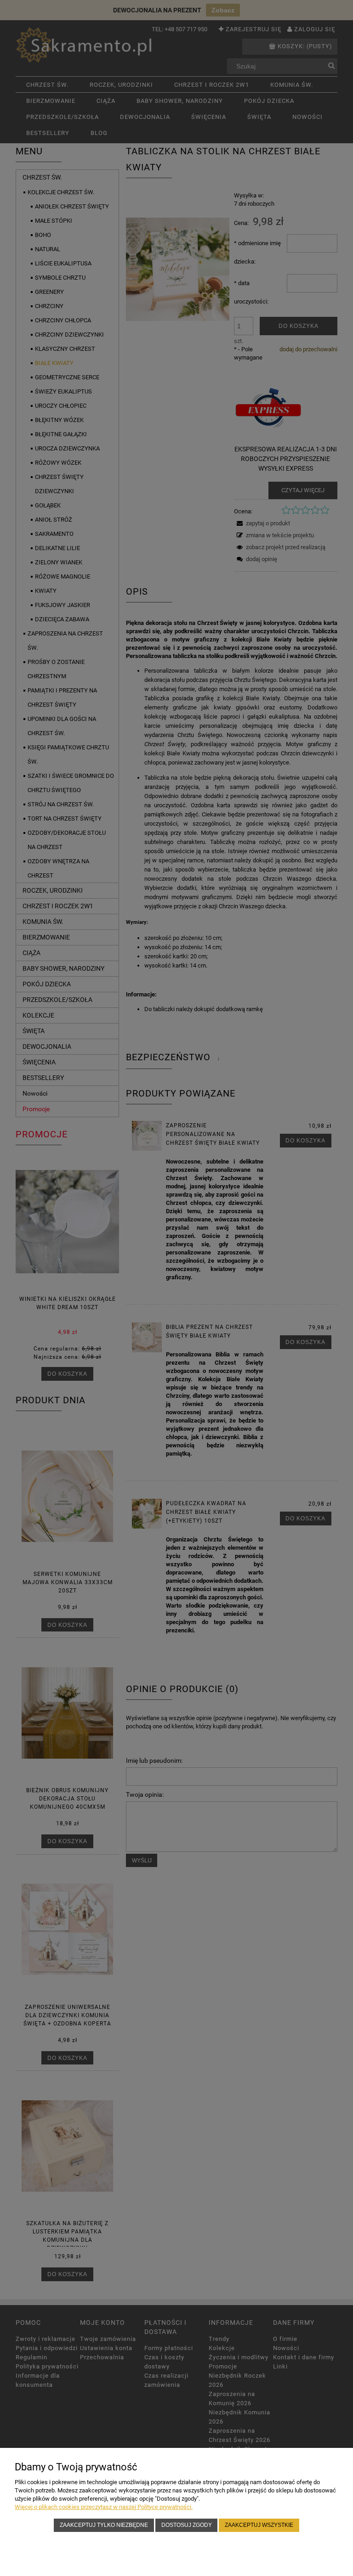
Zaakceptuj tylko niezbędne (104, 2525)
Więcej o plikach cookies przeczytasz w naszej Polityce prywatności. (104, 2507)
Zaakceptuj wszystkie (259, 2525)
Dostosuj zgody (187, 2525)
